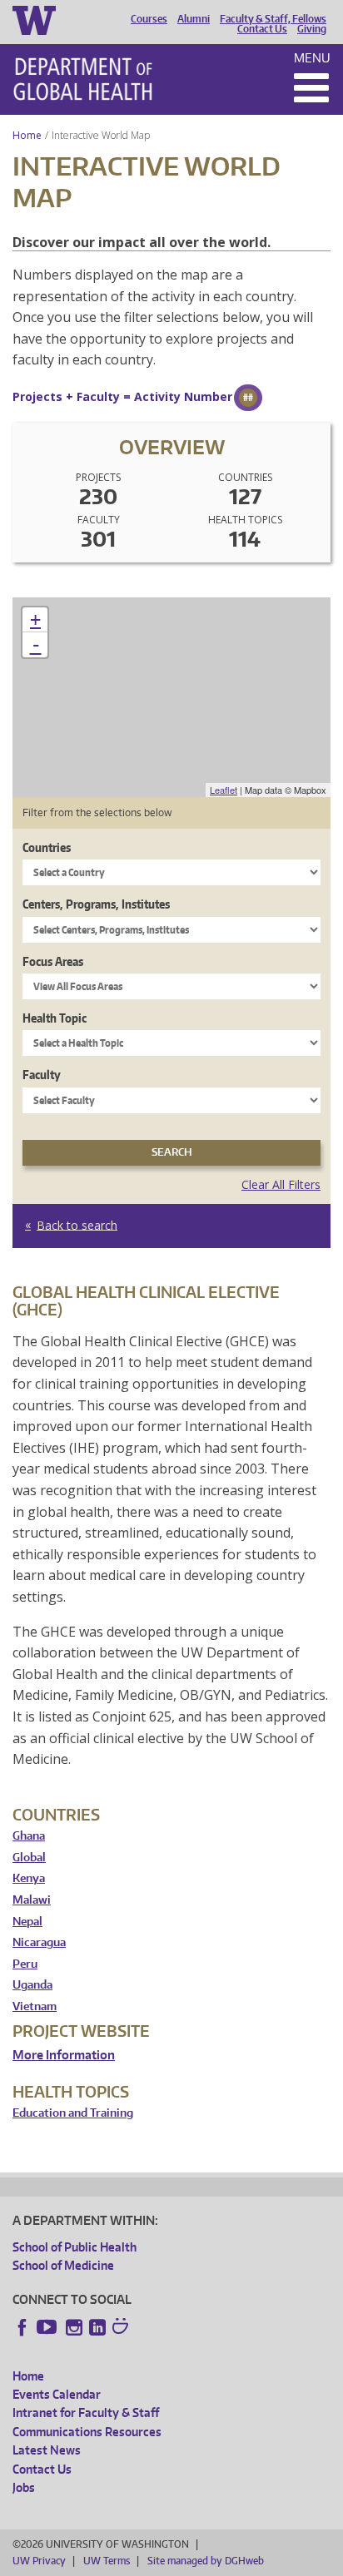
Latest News (47, 2450)
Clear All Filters (281, 1184)
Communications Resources (87, 2432)
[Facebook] (22, 2327)
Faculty (42, 1075)
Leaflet (224, 790)
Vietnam (35, 2006)
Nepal (27, 1922)
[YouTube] (48, 2327)
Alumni (194, 19)
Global (29, 1858)
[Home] (83, 79)
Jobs (24, 2487)
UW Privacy (39, 2561)
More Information (64, 2055)
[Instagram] (74, 2327)
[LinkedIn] (97, 2327)
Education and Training (73, 2113)
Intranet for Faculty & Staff (86, 2413)
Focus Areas (53, 961)
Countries (47, 847)
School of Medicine (63, 2265)
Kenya (29, 1878)
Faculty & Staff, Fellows (273, 19)
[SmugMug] (122, 2328)
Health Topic (55, 1018)
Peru (25, 1964)
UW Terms (107, 2561)
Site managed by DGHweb (206, 2561)
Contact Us (262, 29)
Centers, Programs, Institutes (96, 904)
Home (27, 135)
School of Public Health (75, 2247)
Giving (312, 29)
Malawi (32, 1900)
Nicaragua (39, 1942)
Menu (312, 58)
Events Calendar (57, 2394)
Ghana (29, 1836)
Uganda (32, 1985)
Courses (149, 19)
